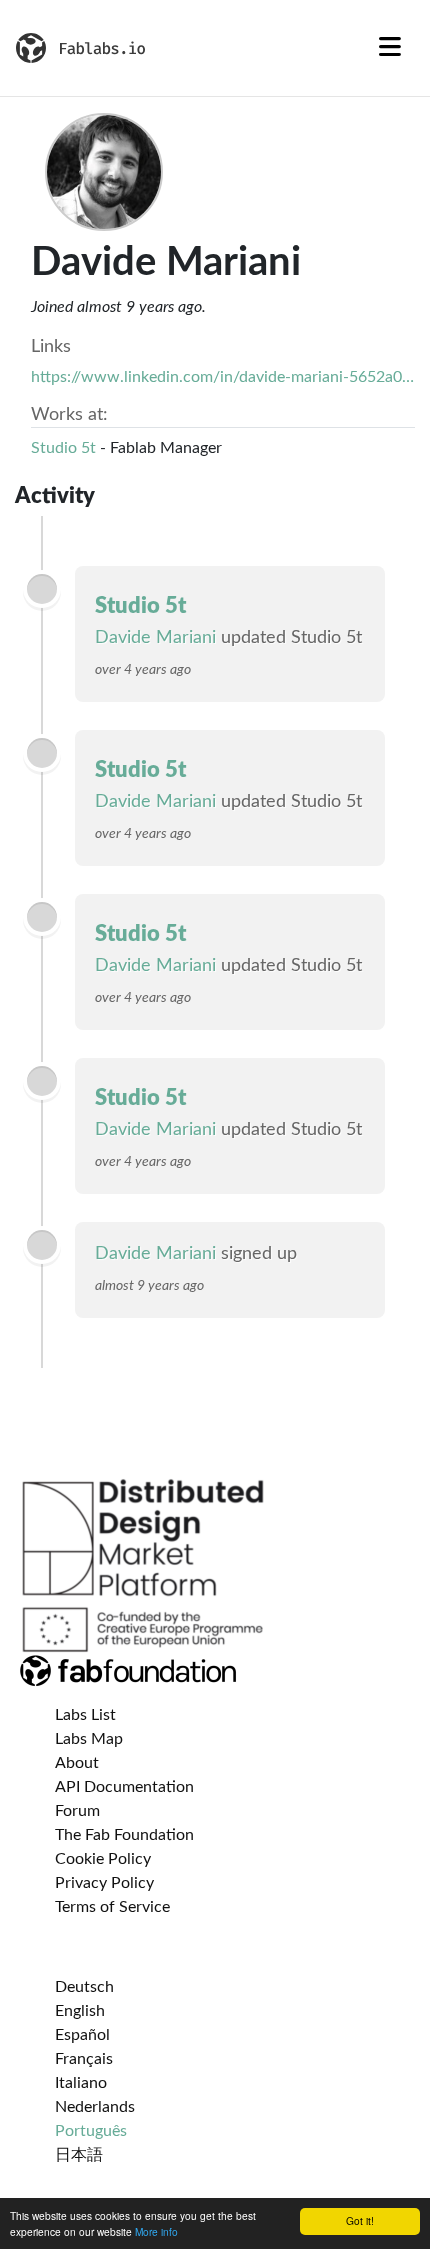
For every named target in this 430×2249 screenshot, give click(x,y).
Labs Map (89, 1739)
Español (82, 2035)
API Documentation (124, 1787)
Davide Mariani (155, 638)
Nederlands (95, 2107)
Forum (77, 1811)
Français (84, 2059)
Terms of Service (112, 1907)
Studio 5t (63, 448)
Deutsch (84, 1987)
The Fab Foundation (124, 1835)
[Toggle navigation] (390, 48)
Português (91, 2131)
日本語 (79, 2155)
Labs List (85, 1715)
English (80, 2011)
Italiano (81, 2083)
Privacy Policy (104, 1883)
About (77, 1763)
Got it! (360, 2220)
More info (156, 2231)
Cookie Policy (103, 1859)
